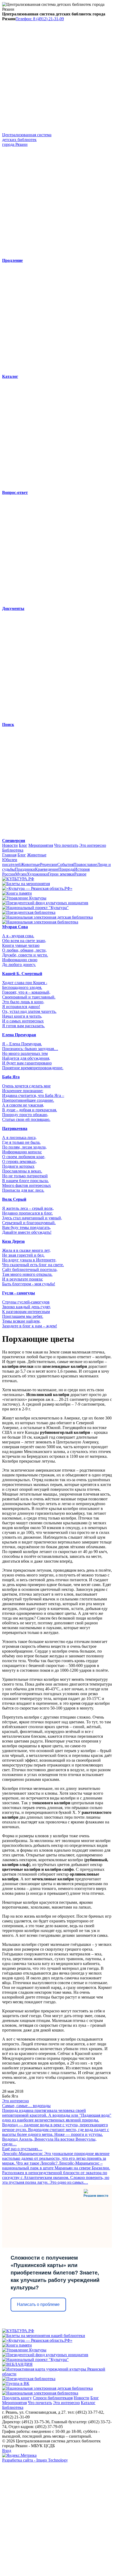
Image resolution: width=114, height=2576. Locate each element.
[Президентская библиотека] (29, 912)
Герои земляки (61, 874)
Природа (66, 869)
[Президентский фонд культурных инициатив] (45, 903)
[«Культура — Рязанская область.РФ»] (37, 888)
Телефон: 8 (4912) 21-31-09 (40, 19)
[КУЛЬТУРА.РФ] (18, 879)
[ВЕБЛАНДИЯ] (17, 2364)
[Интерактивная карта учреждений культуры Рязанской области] (57, 2374)
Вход (7, 2451)
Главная (9, 855)
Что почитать (66, 845)
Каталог (88, 2403)
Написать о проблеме (38, 2304)
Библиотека (13, 850)
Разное (80, 874)
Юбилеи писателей (11, 862)
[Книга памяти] (17, 893)
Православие (85, 864)
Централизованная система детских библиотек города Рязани (27, 140)
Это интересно (93, 845)
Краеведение (47, 869)
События (65, 864)
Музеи (21, 874)
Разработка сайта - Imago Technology (35, 2460)
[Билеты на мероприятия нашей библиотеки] (44, 2336)
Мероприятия (41, 845)
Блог (23, 845)
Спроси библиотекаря (53, 2398)
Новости (10, 845)
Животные (37, 855)
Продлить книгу (17, 2398)
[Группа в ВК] (16, 2383)
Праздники (25, 869)
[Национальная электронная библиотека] (40, 922)
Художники (37, 874)
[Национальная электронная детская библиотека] (47, 917)
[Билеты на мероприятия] (26, 884)
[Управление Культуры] (24, 898)
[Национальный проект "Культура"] (35, 908)
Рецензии (49, 864)
